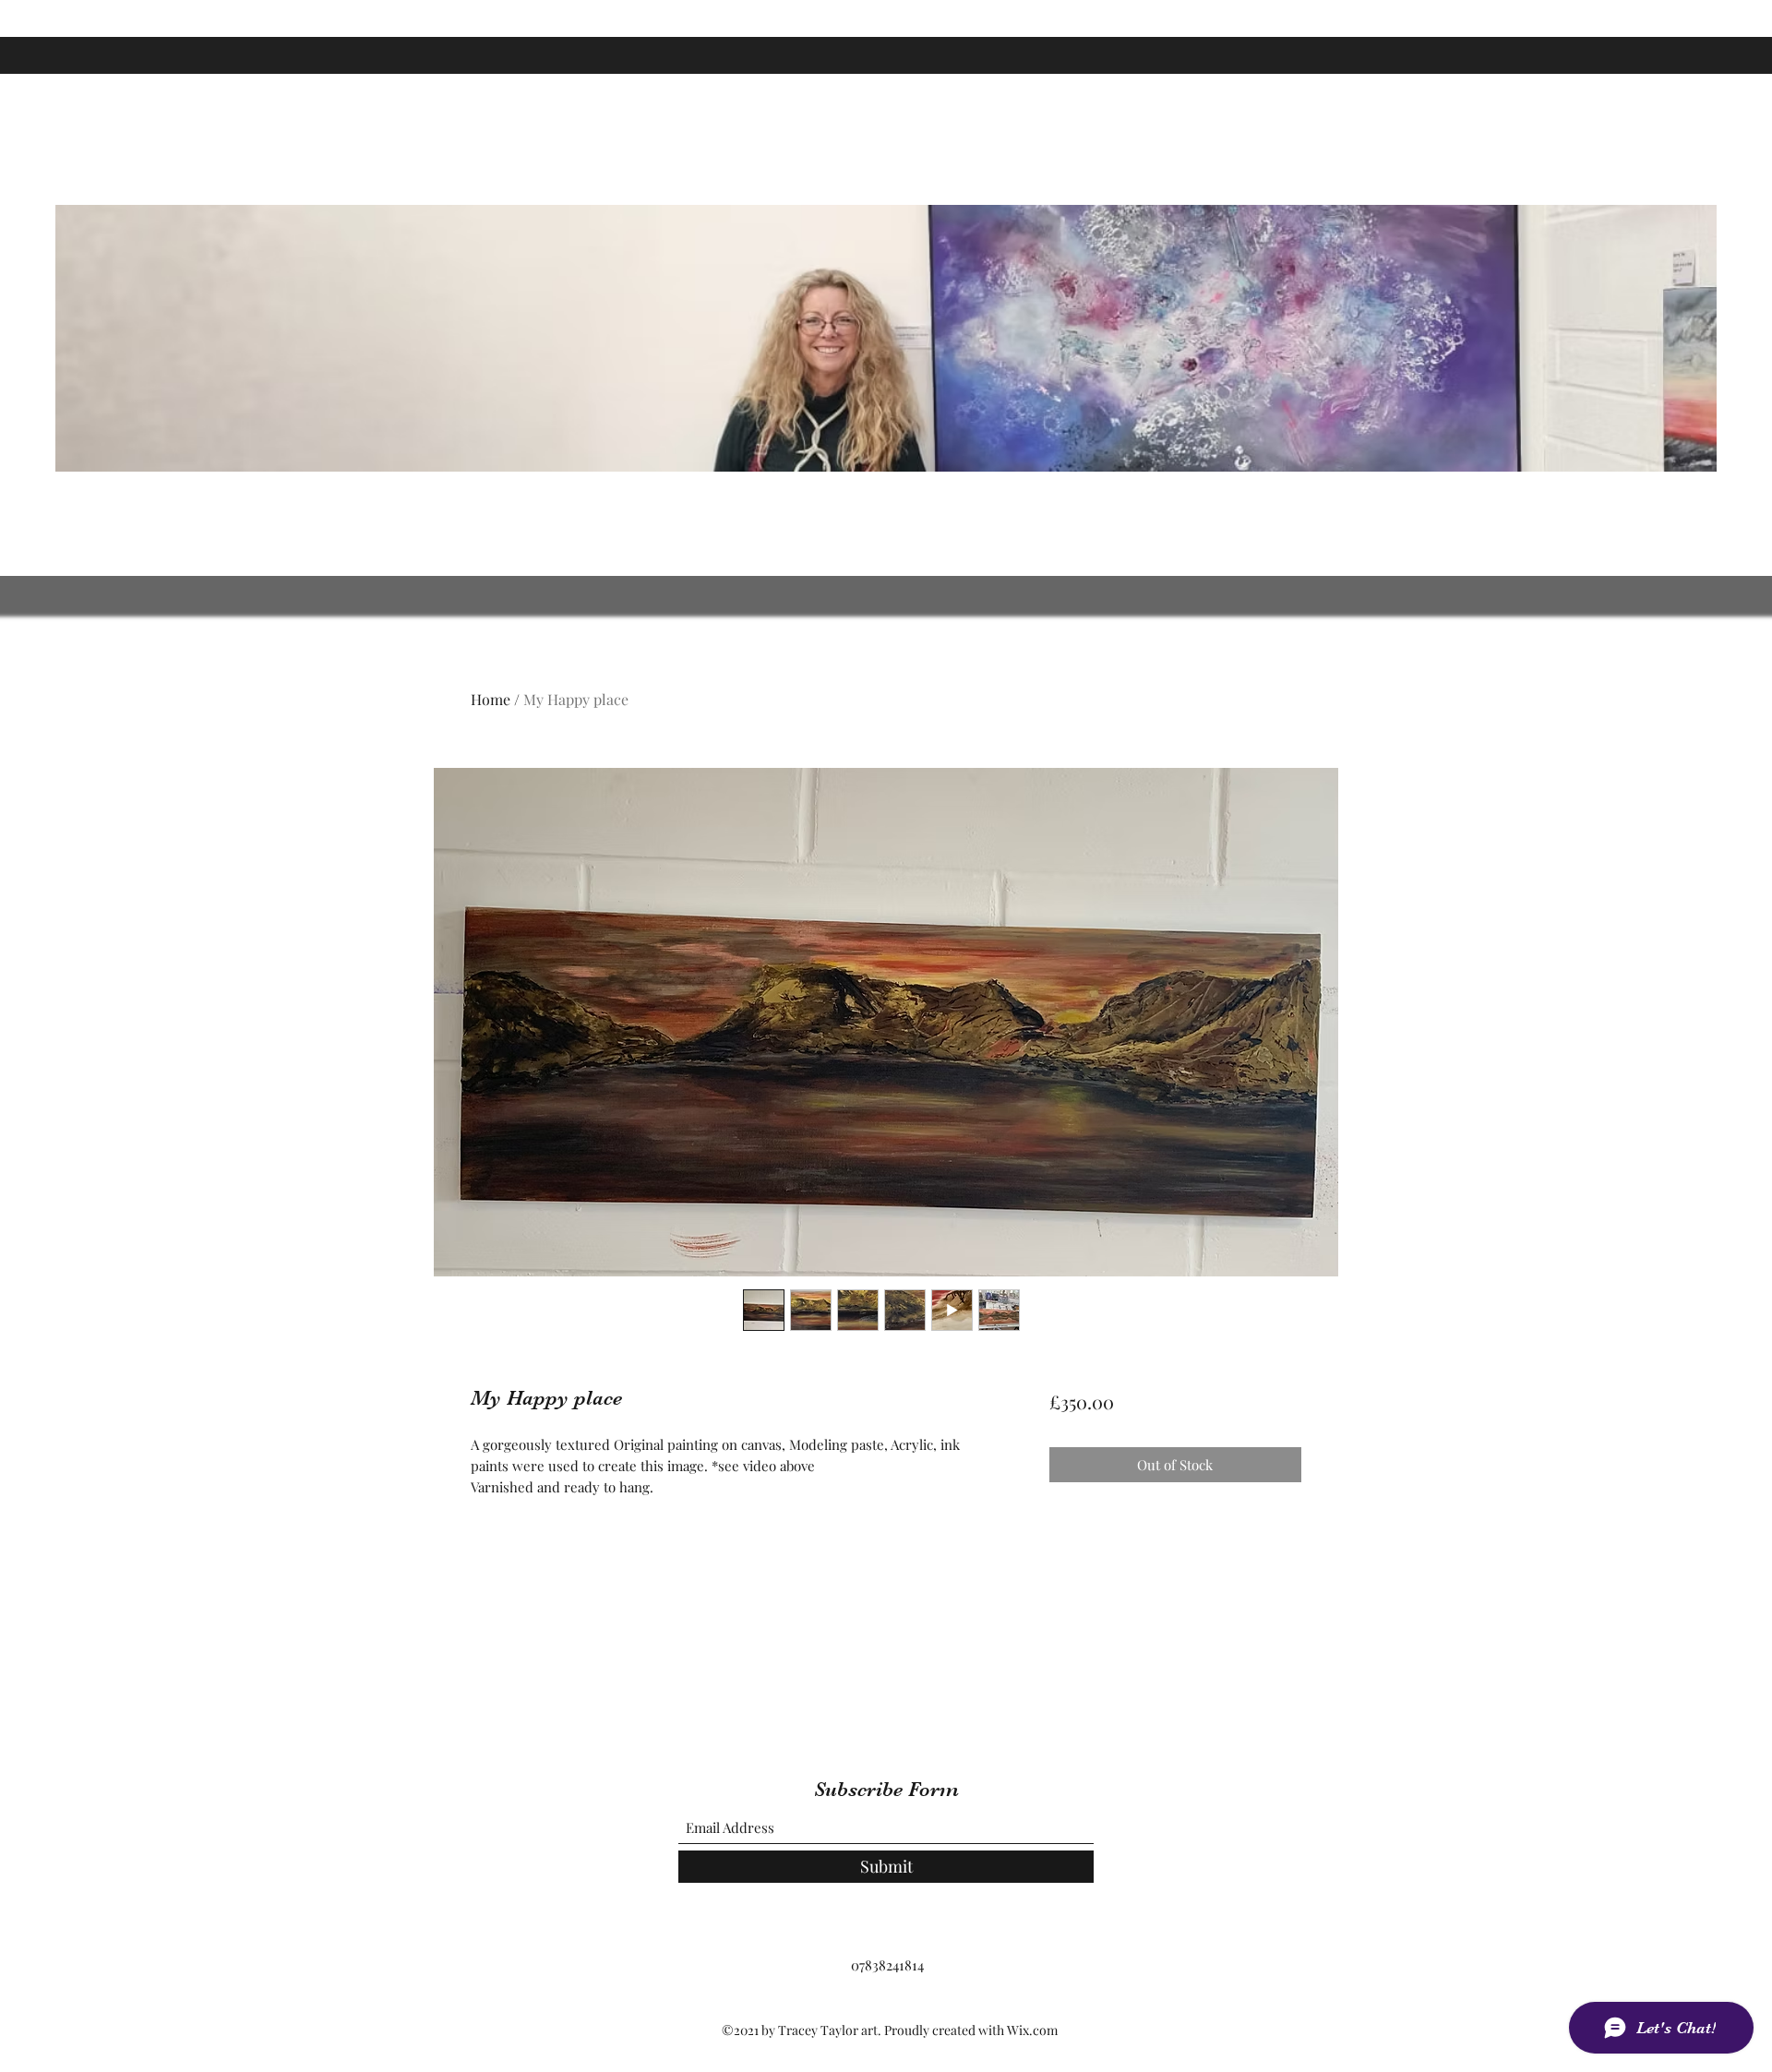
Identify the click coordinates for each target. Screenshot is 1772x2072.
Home (491, 699)
